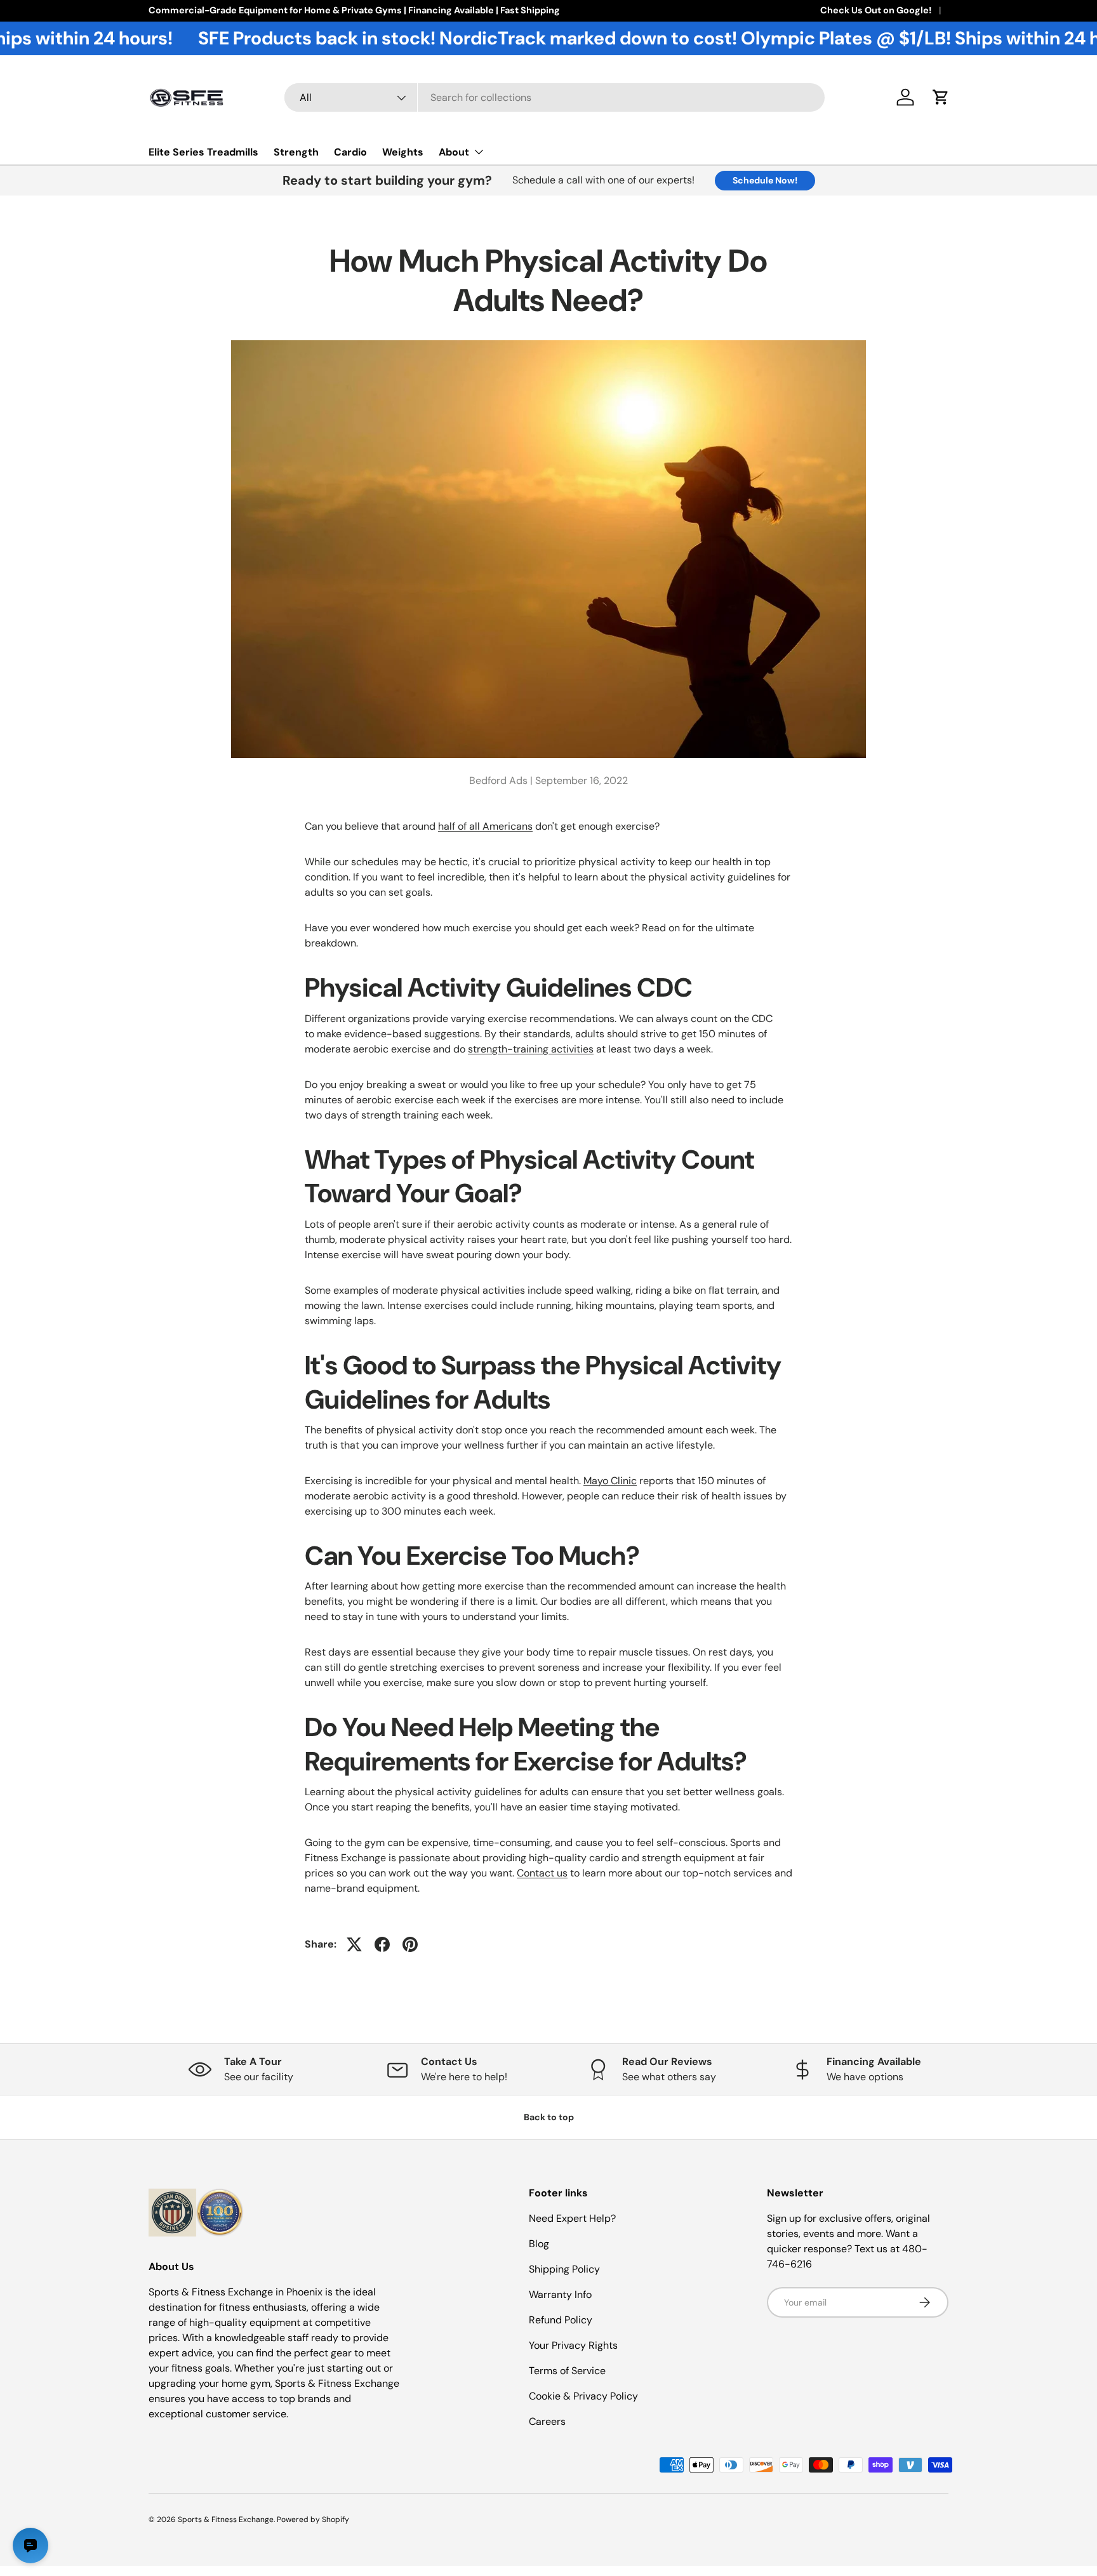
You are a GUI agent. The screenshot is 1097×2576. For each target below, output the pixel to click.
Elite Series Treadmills (203, 152)
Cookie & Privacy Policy (583, 2396)
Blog (539, 2244)
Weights (403, 152)
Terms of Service (567, 2371)
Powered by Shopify (313, 2520)
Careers (547, 2421)
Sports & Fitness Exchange (226, 2520)
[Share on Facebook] (382, 1944)
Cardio (350, 152)
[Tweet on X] (354, 1944)
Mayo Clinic (610, 1481)
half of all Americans (485, 826)
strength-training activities (531, 1049)
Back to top (549, 2117)
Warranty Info (560, 2294)
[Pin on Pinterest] (410, 1944)
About (454, 152)
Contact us (542, 1873)
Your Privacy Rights (573, 2345)
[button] (941, 97)
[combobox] (555, 97)
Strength (296, 152)
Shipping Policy (564, 2269)
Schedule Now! (765, 180)
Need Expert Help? (572, 2218)
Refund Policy (561, 2320)
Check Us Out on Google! (876, 10)
